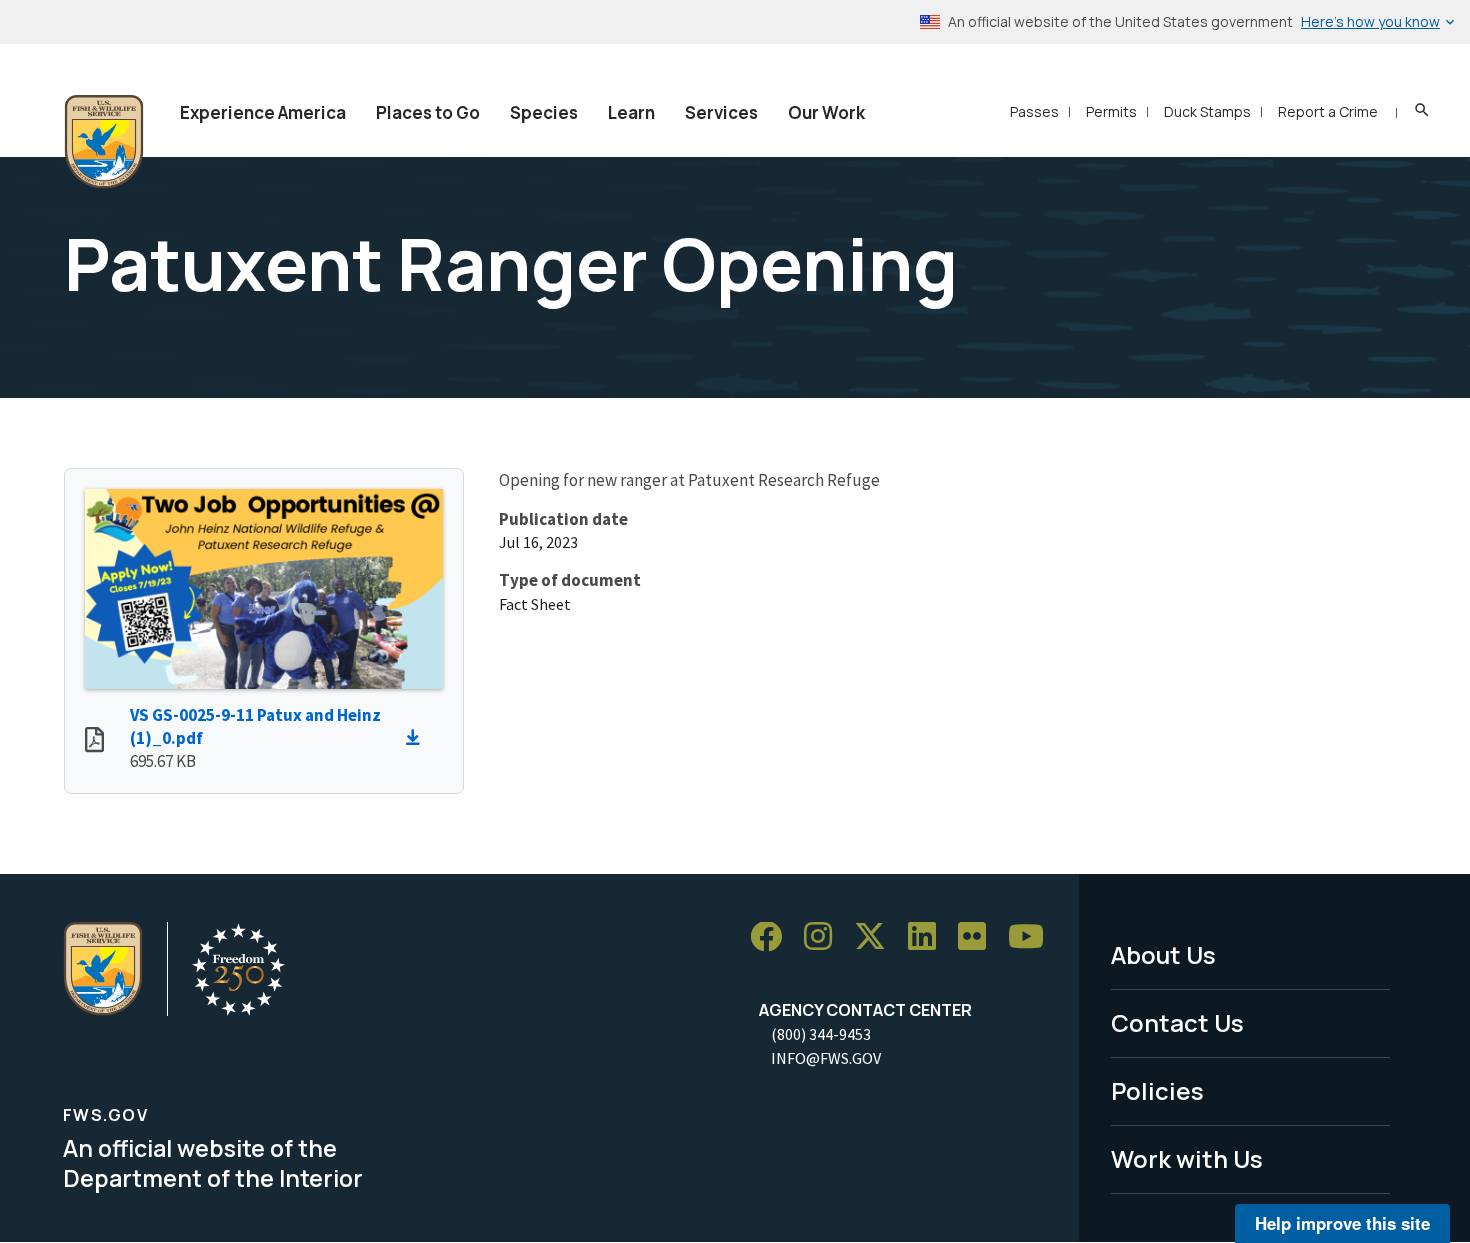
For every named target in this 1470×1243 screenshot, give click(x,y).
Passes (1034, 111)
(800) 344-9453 (821, 1034)
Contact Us (1177, 1022)
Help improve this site (1342, 1223)
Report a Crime (1328, 111)
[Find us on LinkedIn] (929, 937)
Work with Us (1187, 1158)
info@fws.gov (826, 1058)
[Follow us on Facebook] (773, 937)
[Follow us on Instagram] (825, 937)
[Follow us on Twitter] (877, 937)
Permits (1111, 111)
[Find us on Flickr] (979, 937)
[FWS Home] (104, 142)
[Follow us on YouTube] (1033, 937)
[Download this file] (418, 738)
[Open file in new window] (94, 742)
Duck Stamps (1207, 111)
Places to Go (428, 112)
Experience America (263, 112)
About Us (1163, 954)
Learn (631, 112)
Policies (1157, 1090)
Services (721, 112)
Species (544, 112)
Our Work (826, 112)
